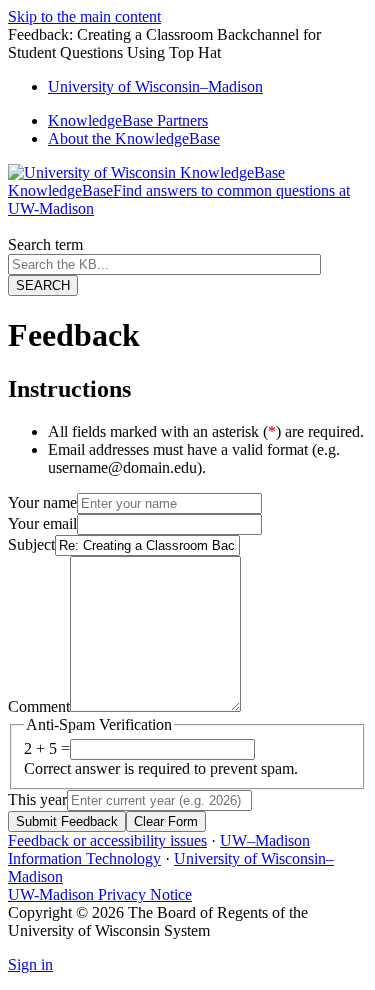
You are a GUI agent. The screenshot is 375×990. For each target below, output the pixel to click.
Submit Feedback (67, 821)
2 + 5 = (47, 748)
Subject (31, 544)
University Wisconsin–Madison (155, 86)
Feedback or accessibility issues (107, 840)
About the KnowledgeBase (134, 138)
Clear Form (166, 821)
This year (37, 799)
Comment (39, 706)
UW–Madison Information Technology (159, 849)
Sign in (30, 964)
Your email (42, 523)
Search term (45, 244)
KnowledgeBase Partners (128, 120)
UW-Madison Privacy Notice (100, 894)
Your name (42, 502)
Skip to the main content (84, 16)
